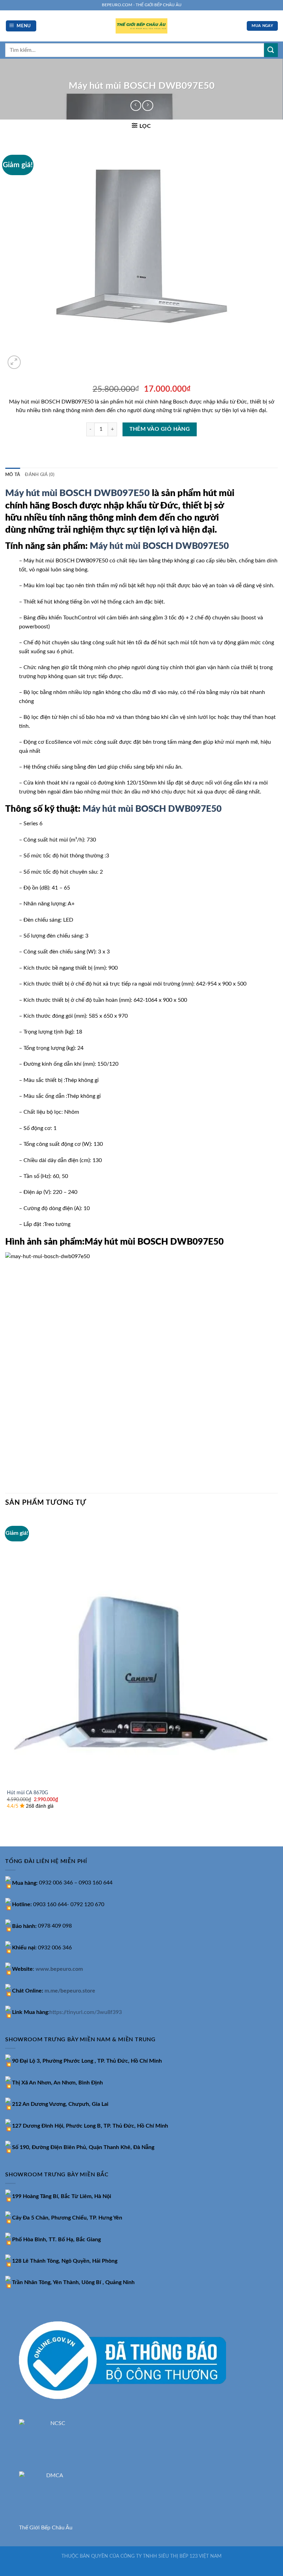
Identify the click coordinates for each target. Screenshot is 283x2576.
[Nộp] (271, 50)
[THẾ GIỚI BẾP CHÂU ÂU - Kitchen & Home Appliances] (141, 26)
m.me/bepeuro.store (70, 1991)
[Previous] (8, 1834)
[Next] (31, 358)
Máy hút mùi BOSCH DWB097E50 (77, 493)
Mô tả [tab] (13, 475)
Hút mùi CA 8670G (27, 1793)
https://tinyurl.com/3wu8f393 (86, 2012)
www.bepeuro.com (59, 1969)
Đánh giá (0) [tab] (40, 475)
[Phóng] (14, 362)
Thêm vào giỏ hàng (160, 429)
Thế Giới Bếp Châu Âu (46, 2528)
